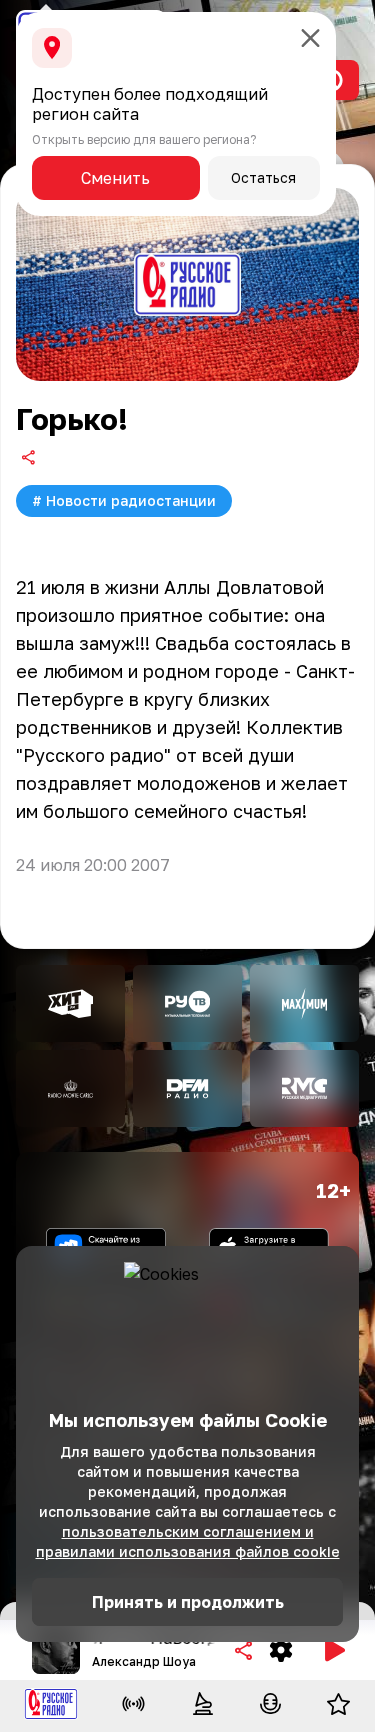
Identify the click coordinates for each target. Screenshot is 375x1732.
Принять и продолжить (188, 1602)
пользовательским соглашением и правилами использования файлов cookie (188, 1541)
